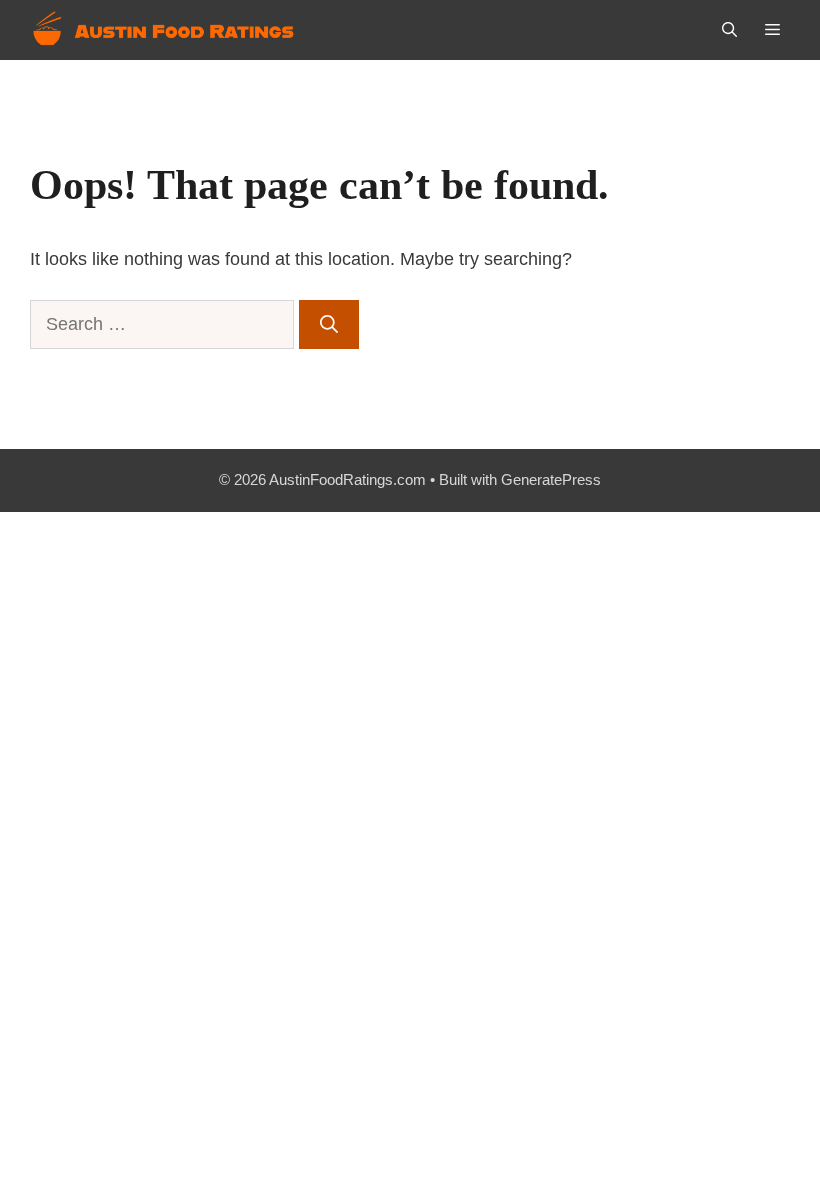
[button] (729, 30)
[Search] (329, 324)
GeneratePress (551, 479)
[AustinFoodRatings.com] (164, 30)
